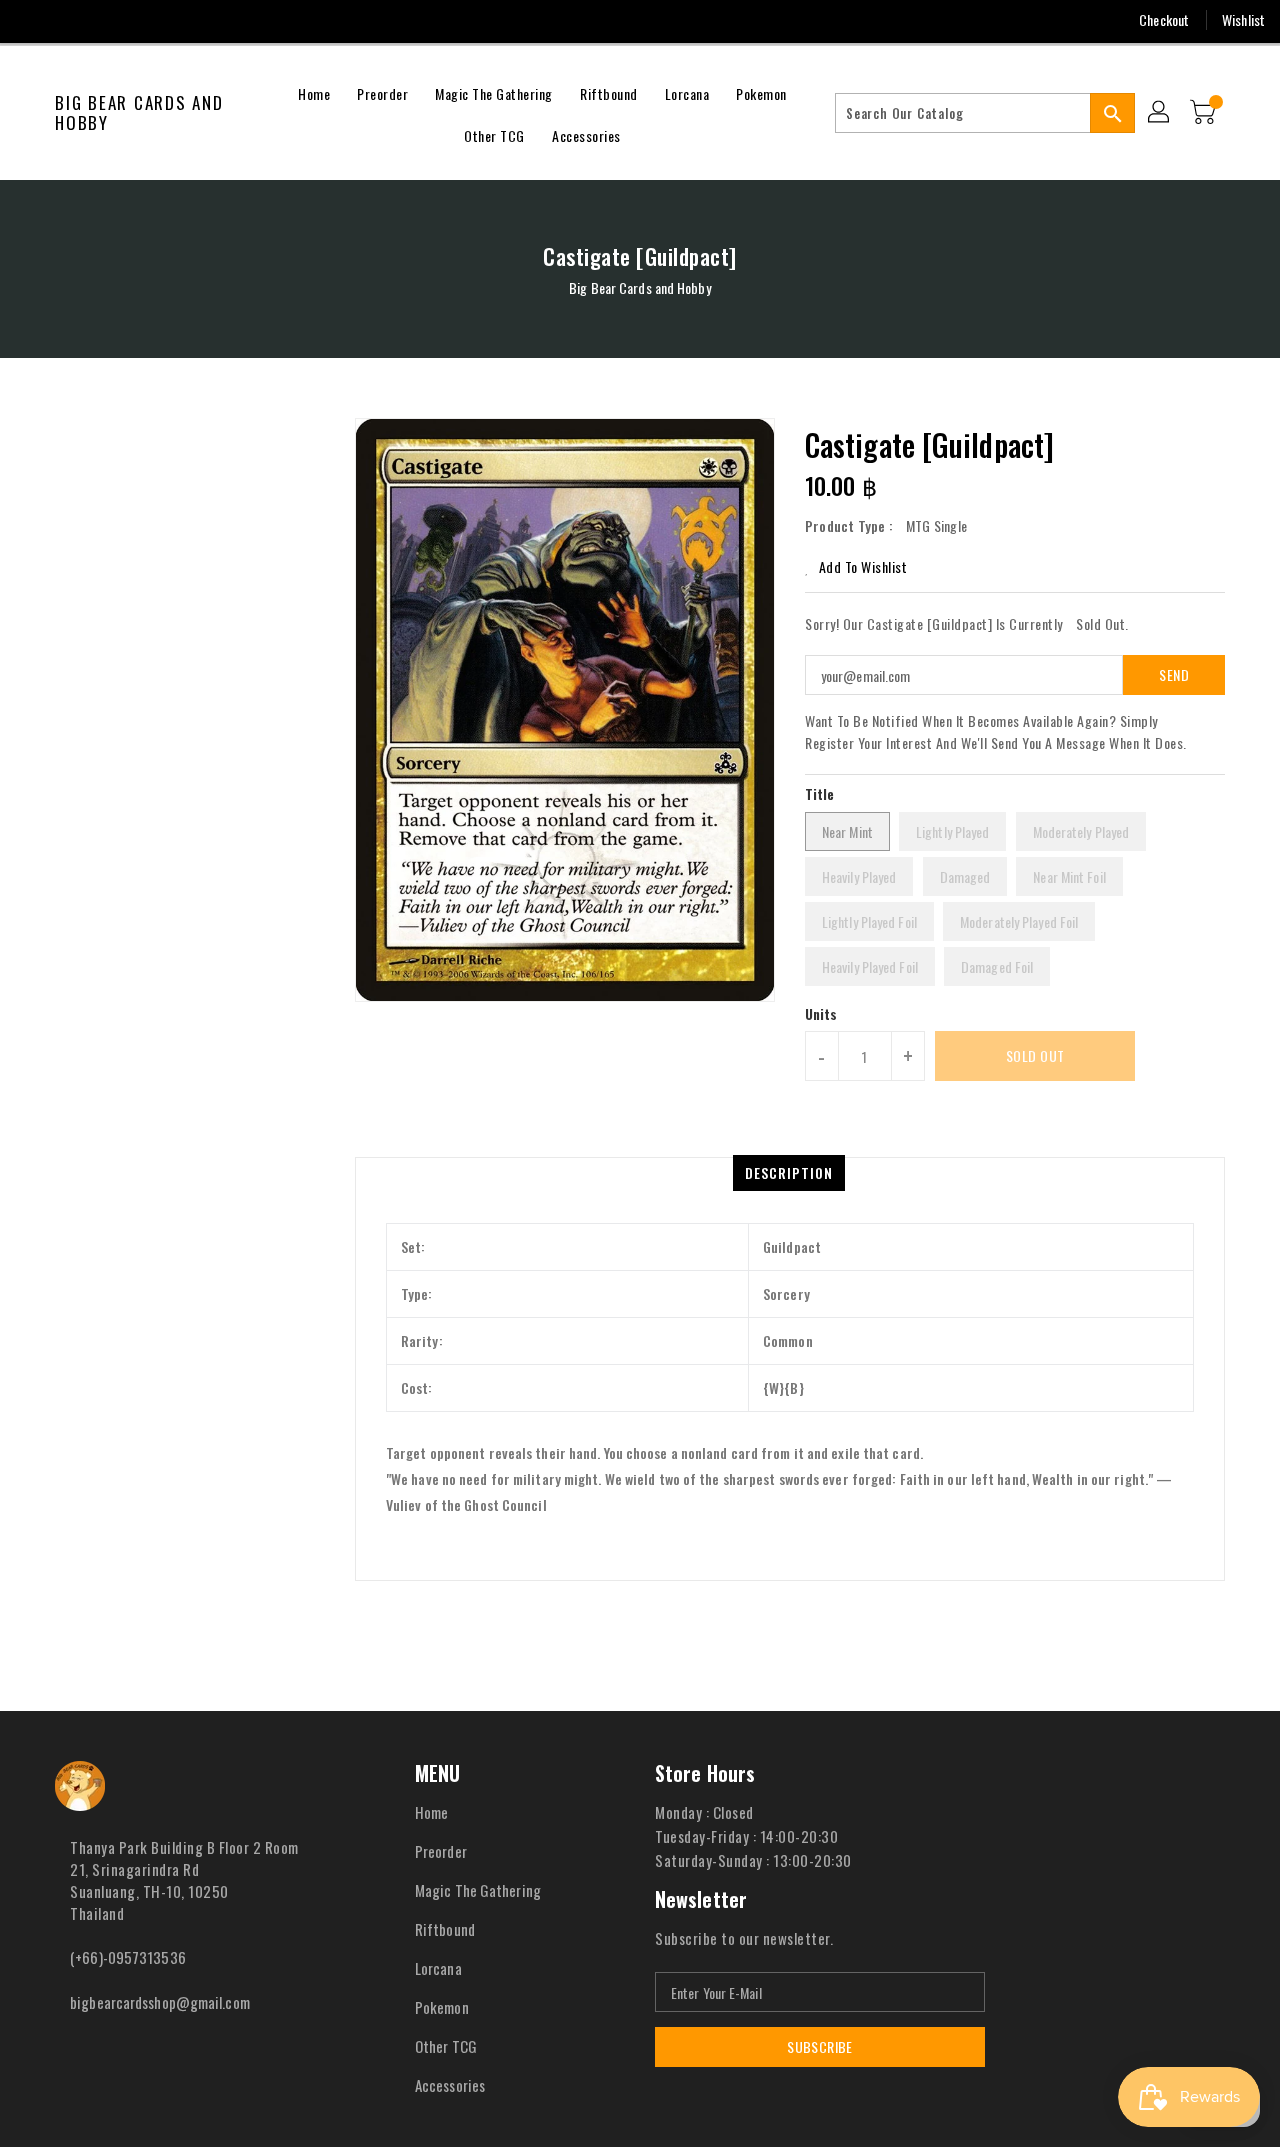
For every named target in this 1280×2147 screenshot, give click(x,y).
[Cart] (1205, 113)
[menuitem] (314, 92)
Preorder (441, 1851)
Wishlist (1243, 19)
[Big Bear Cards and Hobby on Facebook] (32, 20)
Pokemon (442, 2007)
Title (820, 793)
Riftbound (445, 1929)
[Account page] (1160, 113)
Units (821, 1014)
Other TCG (446, 2046)
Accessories (450, 2085)
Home (431, 1812)
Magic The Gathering (478, 1890)
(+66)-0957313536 (128, 1957)
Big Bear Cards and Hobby (139, 113)
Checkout (1164, 19)
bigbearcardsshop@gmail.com (160, 2002)
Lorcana (438, 1968)
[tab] (789, 1173)
